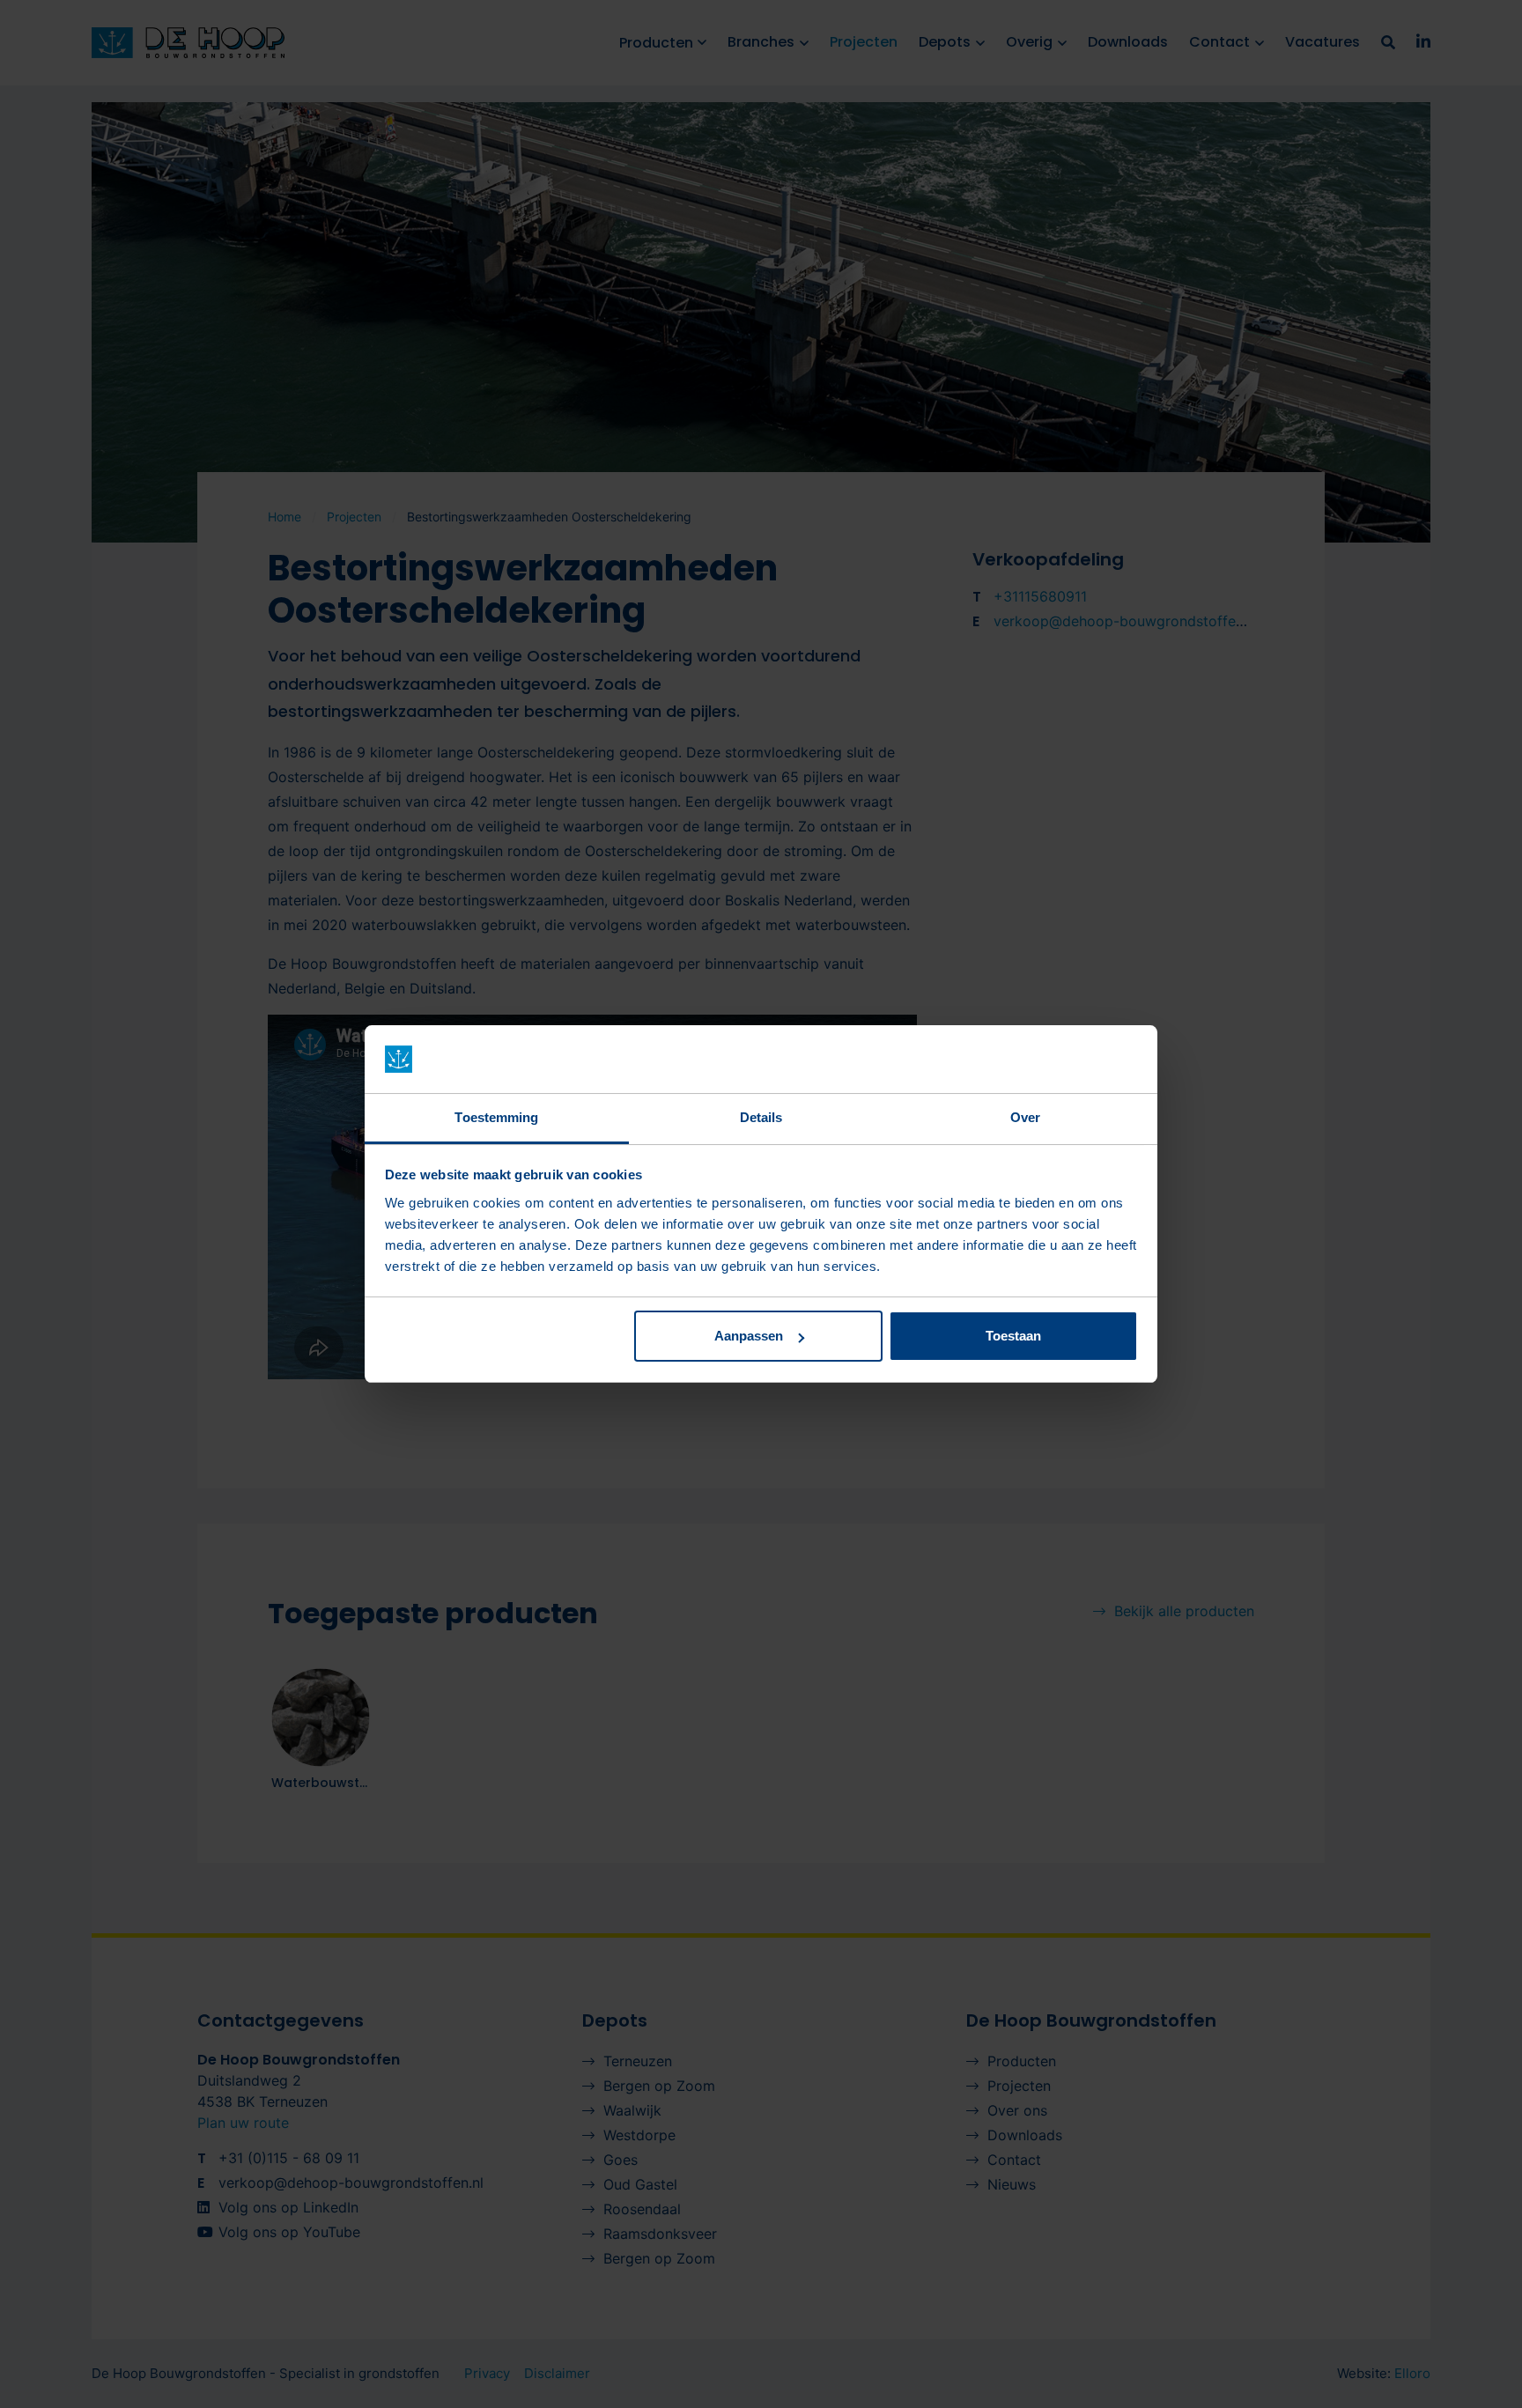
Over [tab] (1025, 1117)
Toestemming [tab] (496, 1117)
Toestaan (1013, 1336)
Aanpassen (749, 1336)
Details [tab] (761, 1117)
